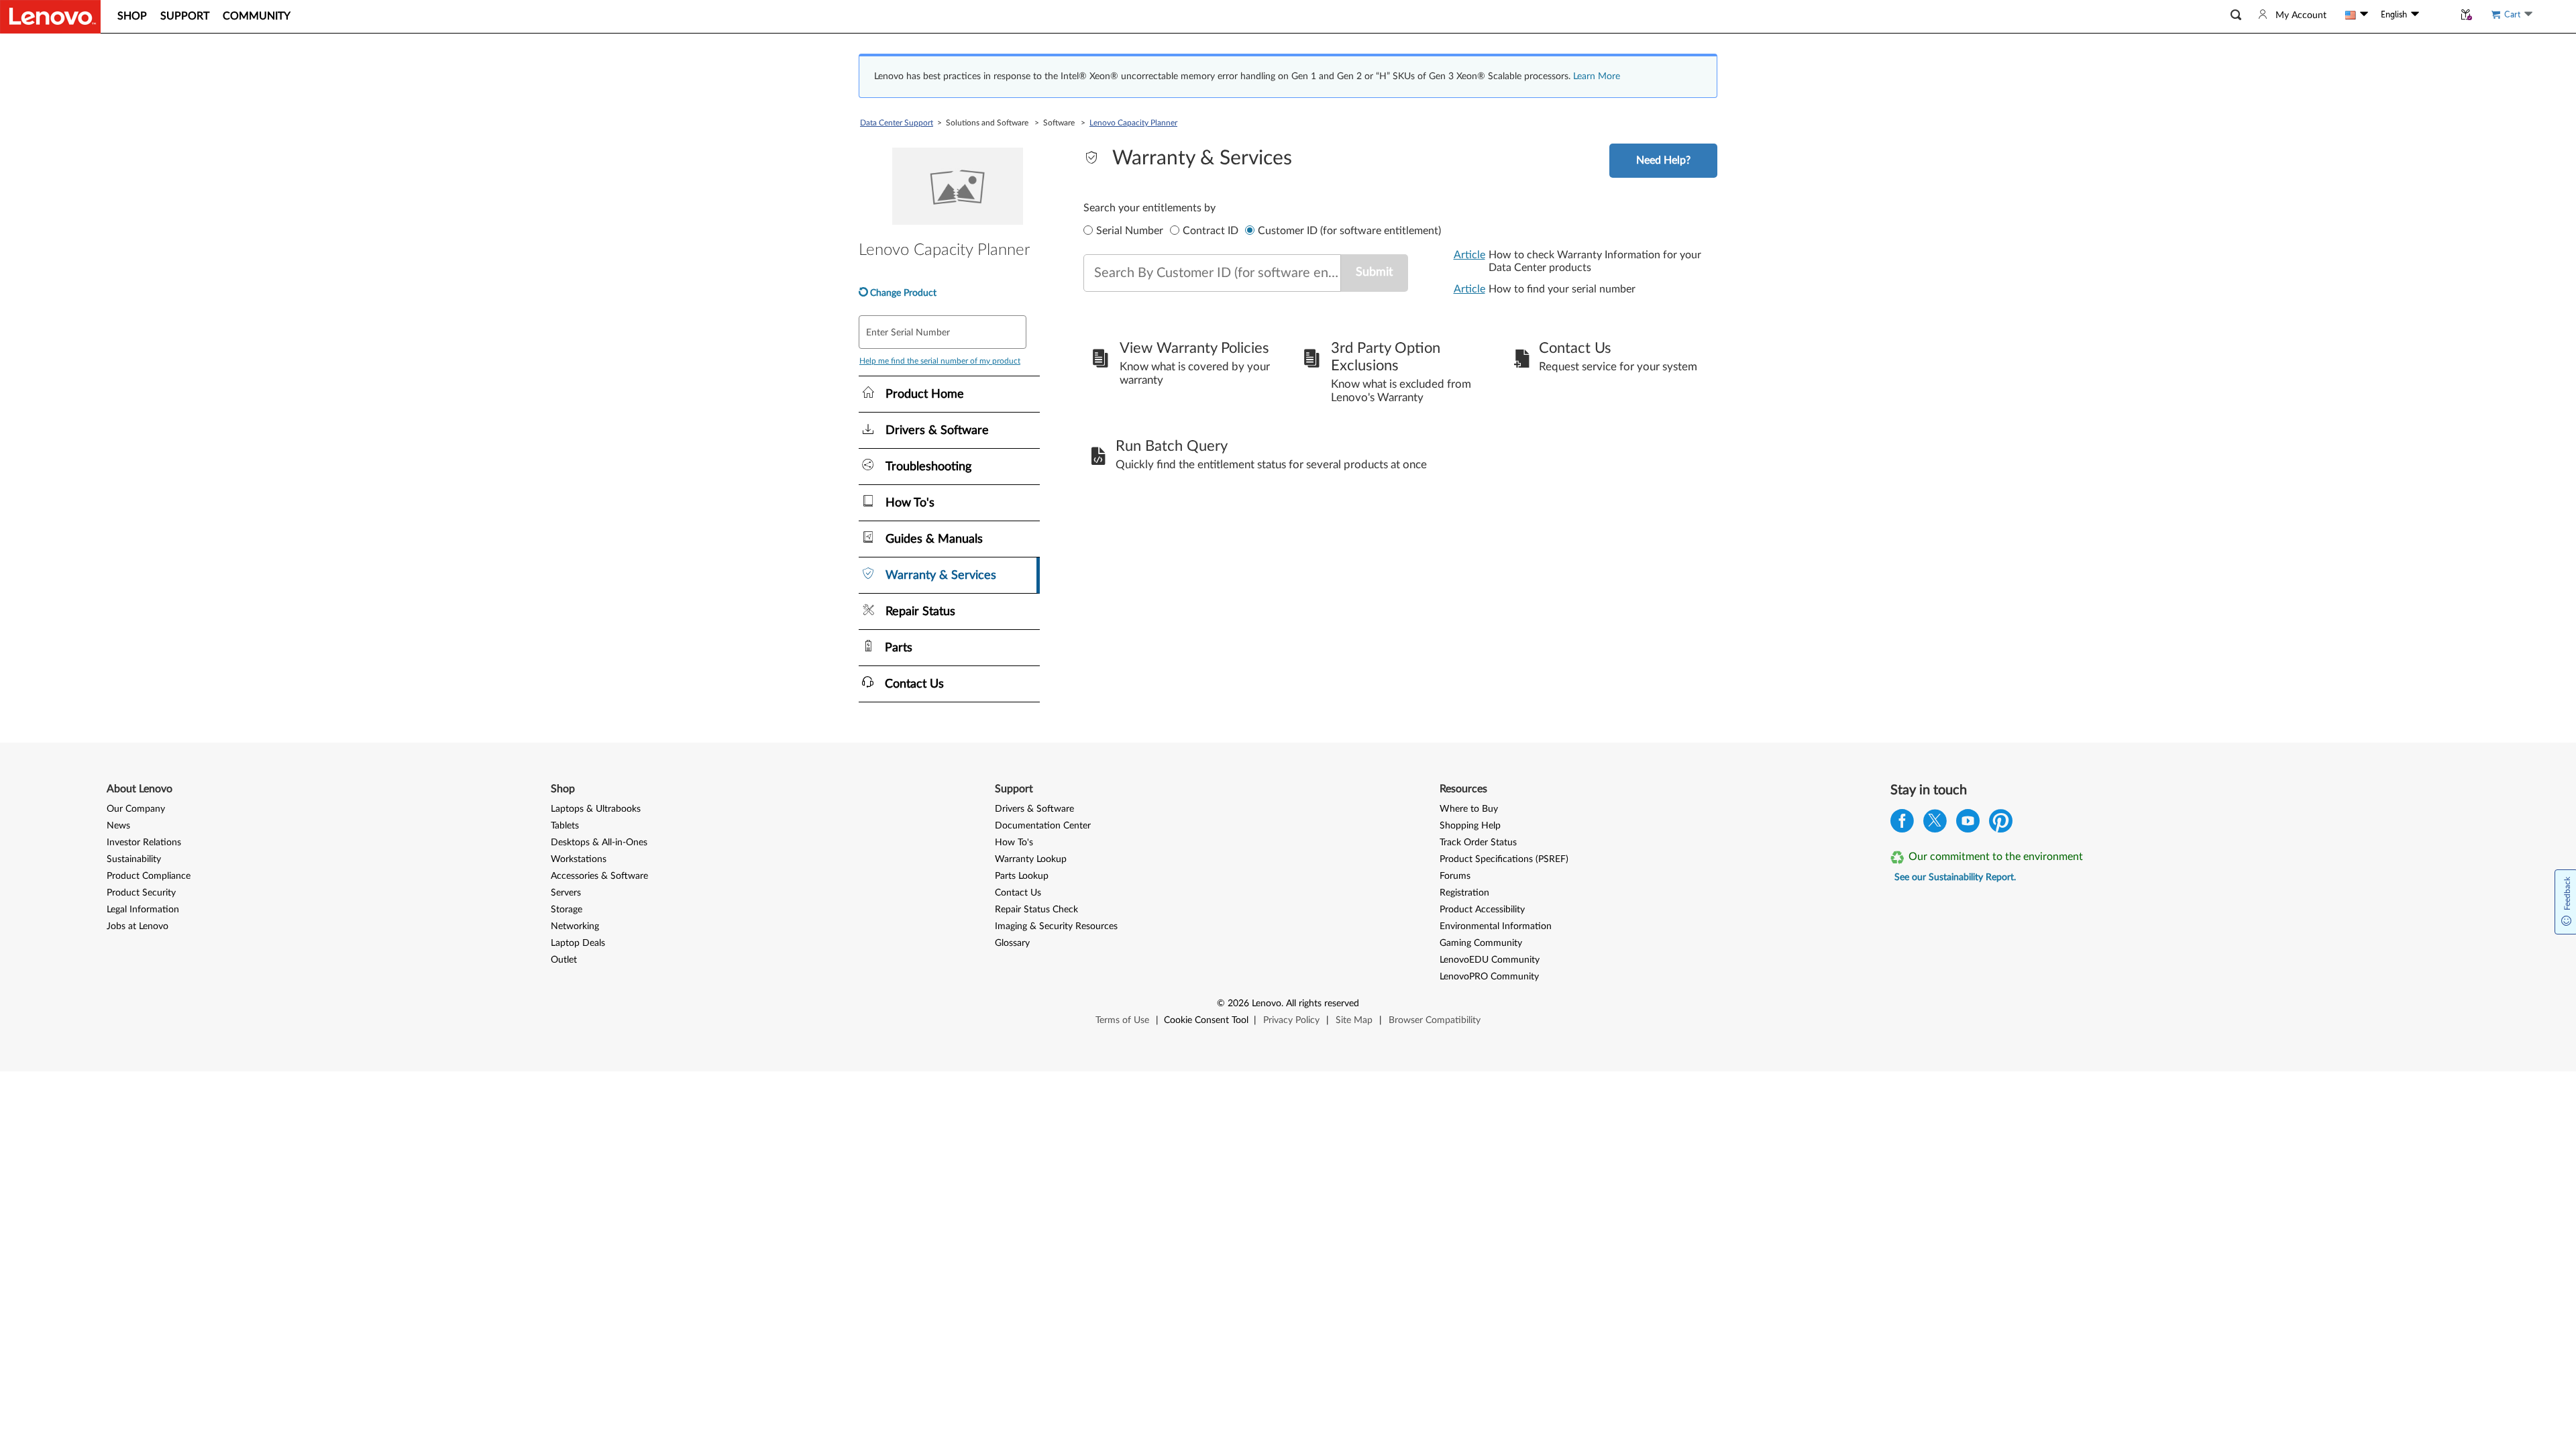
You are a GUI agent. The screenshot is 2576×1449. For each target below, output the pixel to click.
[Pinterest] (2001, 824)
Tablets (565, 826)
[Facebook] (1902, 824)
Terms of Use (1122, 1020)
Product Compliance (149, 876)
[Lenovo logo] (50, 17)
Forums (1455, 876)
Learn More (1597, 76)
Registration (1464, 893)
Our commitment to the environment (1996, 857)
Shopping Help (1470, 826)
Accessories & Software (599, 876)
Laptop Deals (578, 943)
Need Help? (1663, 160)
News (118, 826)
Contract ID (1211, 231)
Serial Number (1130, 231)
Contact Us (1018, 893)
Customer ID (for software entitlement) (1349, 231)
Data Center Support (897, 123)
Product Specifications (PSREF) (1504, 859)
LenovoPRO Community (1489, 977)
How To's (1014, 843)
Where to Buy (1469, 809)
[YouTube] (1968, 824)
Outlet (564, 960)
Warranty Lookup (1031, 859)
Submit (1374, 272)
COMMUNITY (257, 16)
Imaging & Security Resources (1056, 926)
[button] (2236, 15)
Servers (566, 893)
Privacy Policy (1291, 1020)
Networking (575, 926)
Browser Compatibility (1435, 1020)
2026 (1238, 1004)
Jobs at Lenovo (138, 926)
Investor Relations (144, 843)
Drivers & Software (1034, 809)
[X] (1935, 824)
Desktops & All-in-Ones (599, 843)
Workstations (579, 859)
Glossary (1012, 943)
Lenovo (1267, 1004)
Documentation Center (1043, 826)
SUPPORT (185, 16)
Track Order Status (1478, 843)
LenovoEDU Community (1490, 960)
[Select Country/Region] (2357, 15)
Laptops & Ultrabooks (596, 809)
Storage (567, 910)
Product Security (141, 893)
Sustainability (134, 859)
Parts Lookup (1022, 876)
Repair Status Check (1036, 910)
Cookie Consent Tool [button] (1206, 1020)
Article (1469, 255)
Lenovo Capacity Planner (1133, 123)
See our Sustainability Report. (1955, 877)
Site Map (1354, 1020)
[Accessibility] (2436, 15)
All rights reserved (1323, 1004)
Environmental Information (1496, 926)
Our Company (136, 809)
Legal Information (143, 910)
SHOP (132, 16)
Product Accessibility (1482, 910)
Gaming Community (1481, 943)
